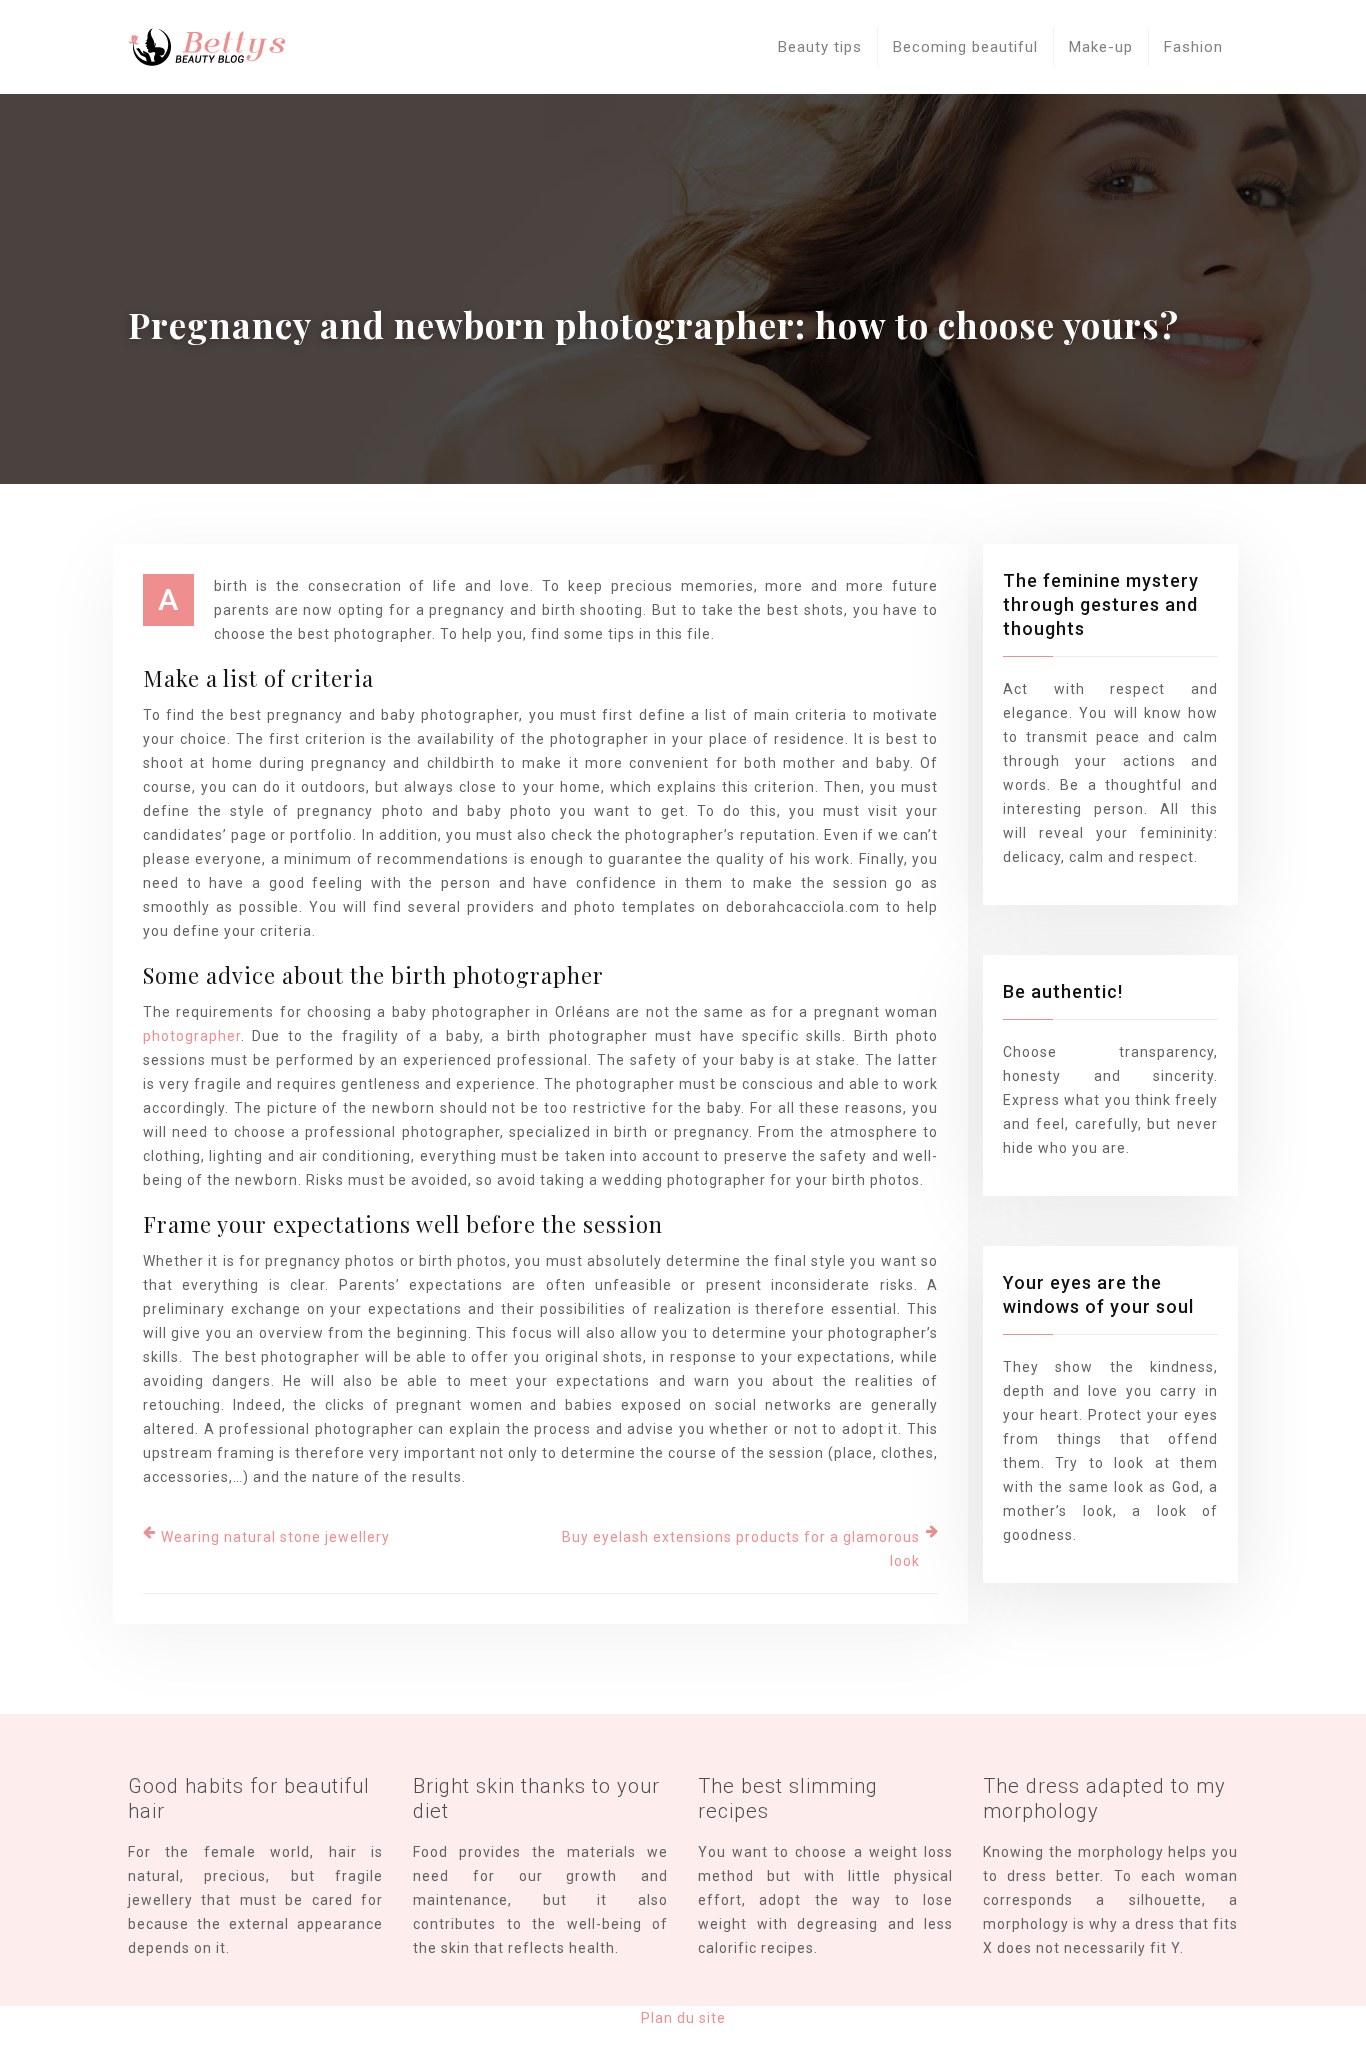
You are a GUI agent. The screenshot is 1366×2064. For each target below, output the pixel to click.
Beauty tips (820, 47)
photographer (192, 1036)
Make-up (1101, 47)
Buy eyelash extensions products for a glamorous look (741, 1549)
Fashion (1193, 47)
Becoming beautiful (965, 47)
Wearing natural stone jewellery (275, 1537)
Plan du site (683, 2018)
